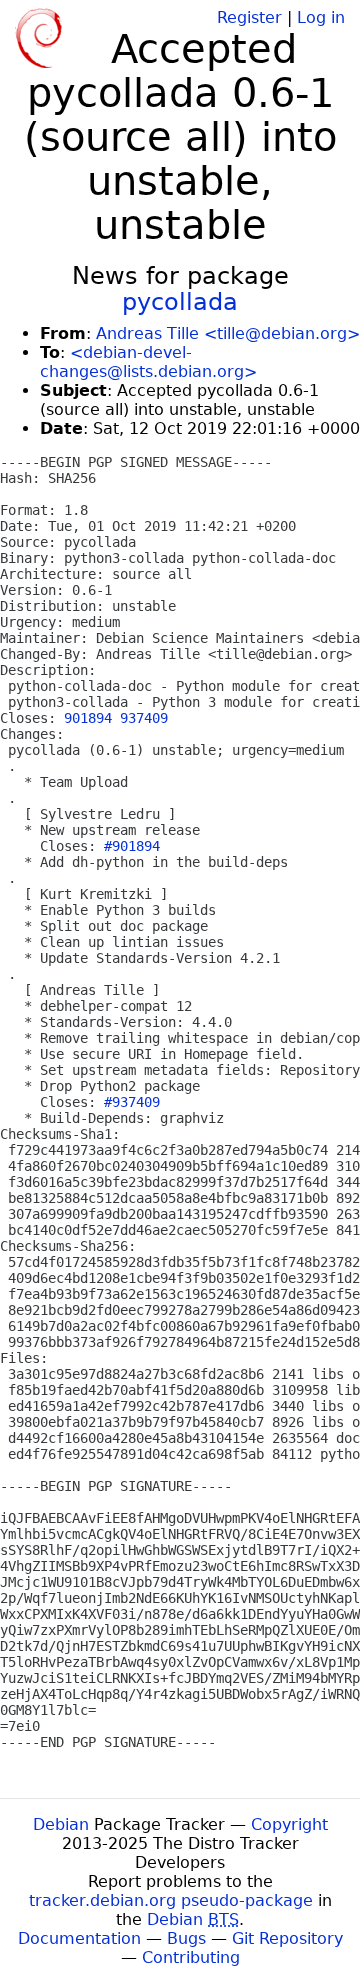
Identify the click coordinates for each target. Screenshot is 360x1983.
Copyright (289, 1824)
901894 (88, 718)
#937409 (132, 1102)
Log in (321, 17)
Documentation (79, 1938)
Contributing (191, 1957)
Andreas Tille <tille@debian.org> (228, 333)
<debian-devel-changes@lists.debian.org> (148, 362)
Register (249, 17)
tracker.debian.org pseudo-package (171, 1900)
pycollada (180, 302)
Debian (61, 1824)
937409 (144, 718)
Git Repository (287, 1938)
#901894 (132, 846)
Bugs (186, 1938)
